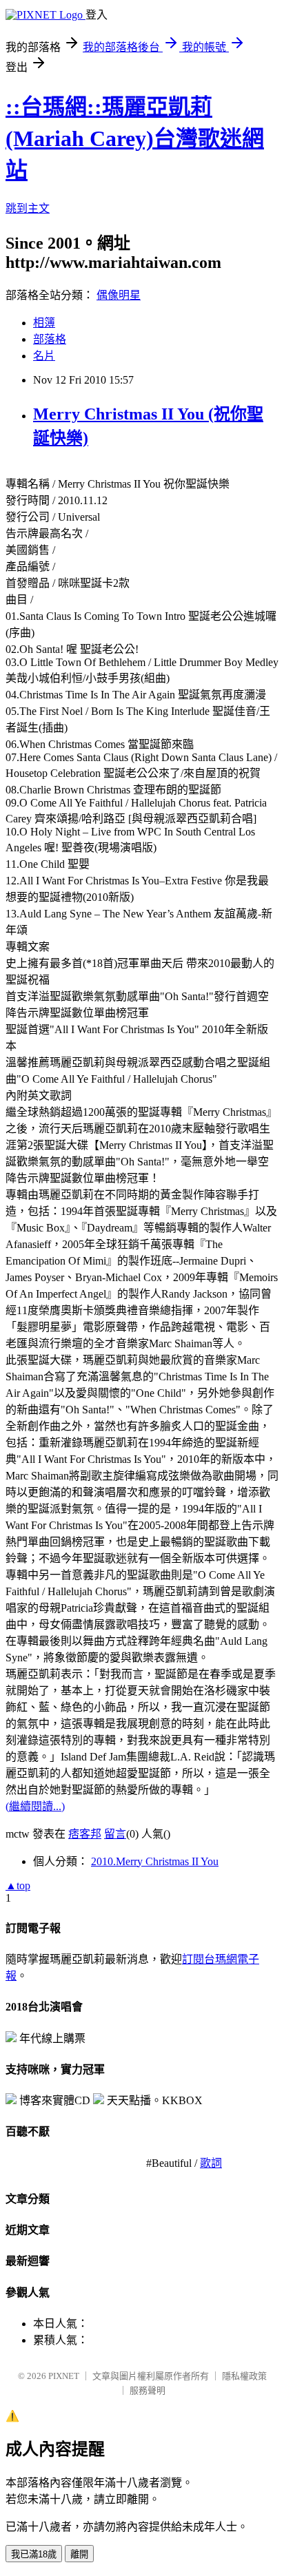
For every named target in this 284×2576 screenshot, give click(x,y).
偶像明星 (119, 295)
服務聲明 (148, 2390)
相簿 (44, 323)
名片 (44, 356)
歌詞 (211, 2163)
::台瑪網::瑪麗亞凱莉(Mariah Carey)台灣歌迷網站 (135, 138)
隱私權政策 (244, 2376)
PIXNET (64, 2376)
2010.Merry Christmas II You (155, 1861)
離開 (79, 2554)
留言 (115, 1834)
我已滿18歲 (34, 2554)
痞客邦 (85, 1834)
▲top (18, 1886)
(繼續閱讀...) (35, 1806)
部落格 (50, 339)
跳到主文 (28, 208)
